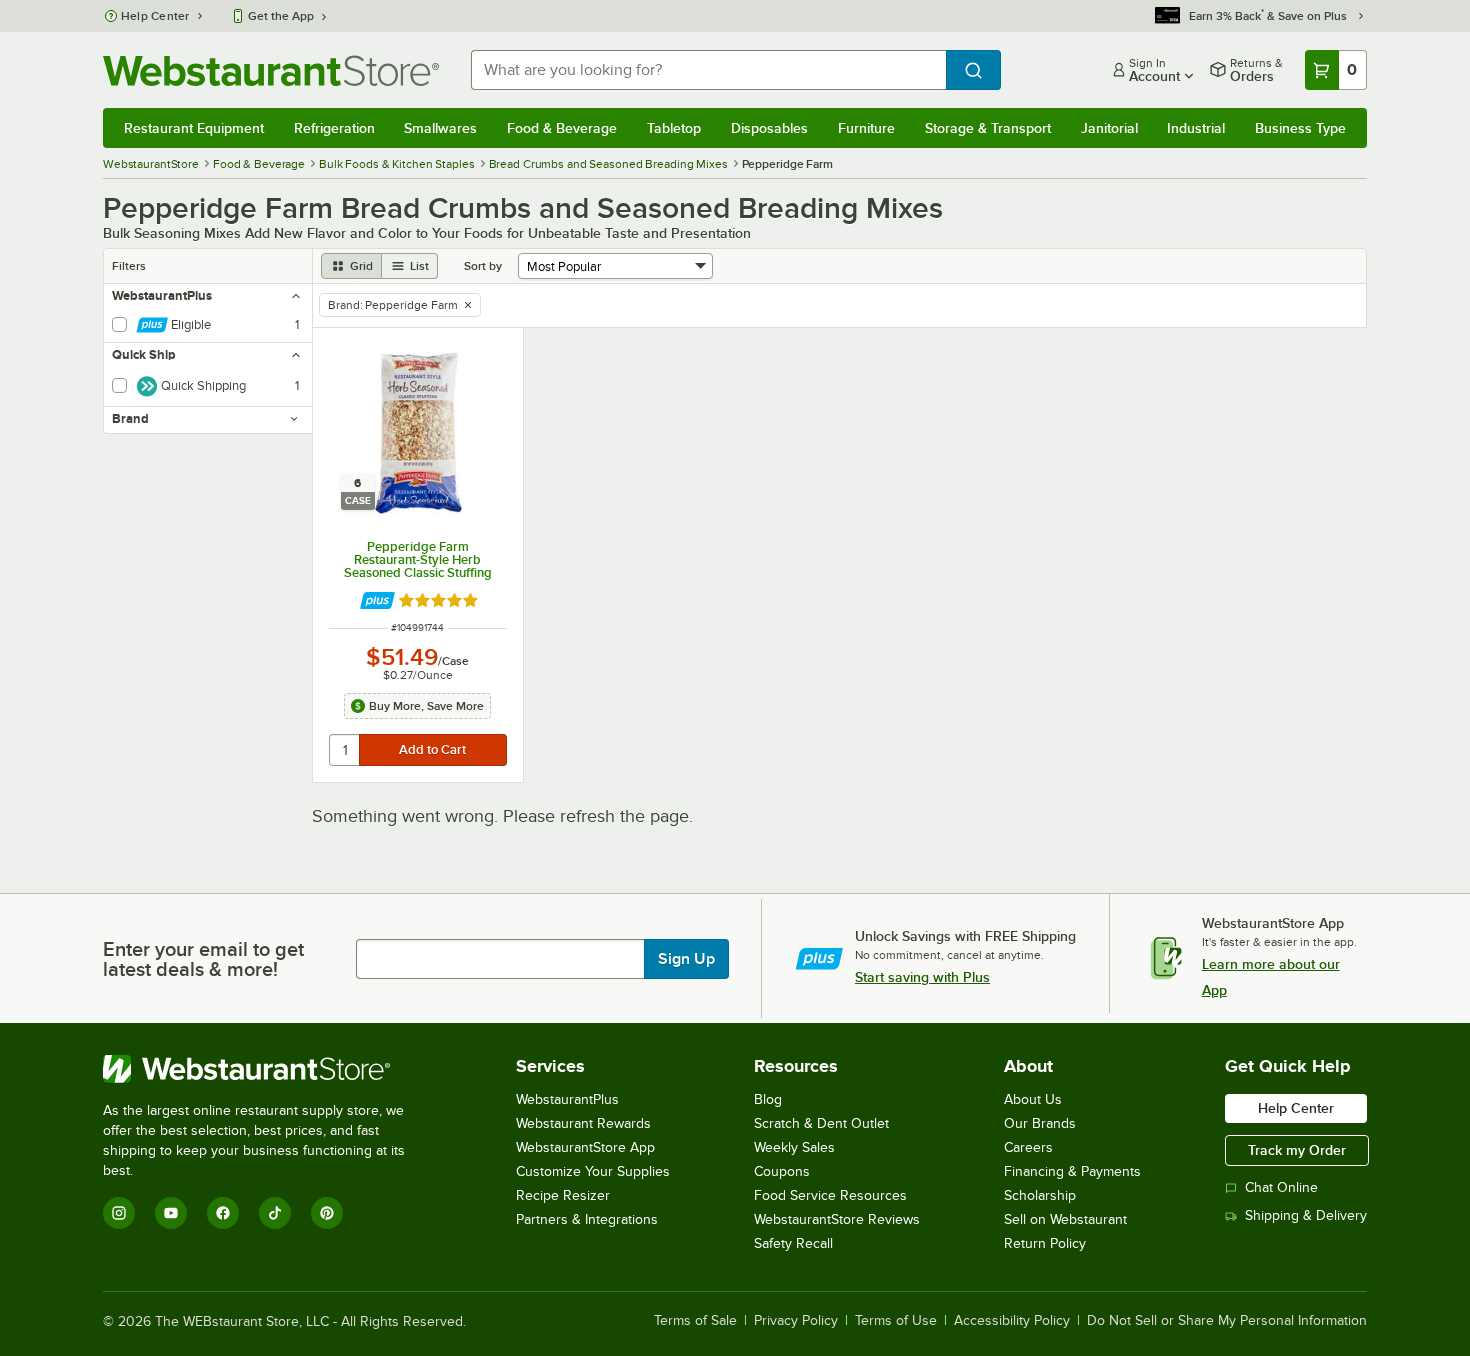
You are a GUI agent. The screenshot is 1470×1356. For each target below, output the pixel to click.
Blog (768, 1099)
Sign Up (686, 959)
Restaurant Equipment (194, 128)
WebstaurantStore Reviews (837, 1219)
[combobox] (708, 70)
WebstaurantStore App (585, 1147)
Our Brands (1040, 1123)
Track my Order (1297, 1150)
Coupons (782, 1171)
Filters (129, 266)
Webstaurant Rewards (583, 1123)
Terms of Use (896, 1321)
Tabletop (674, 128)
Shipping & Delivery (1306, 1215)
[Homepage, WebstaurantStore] (271, 70)
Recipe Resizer (563, 1195)
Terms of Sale (695, 1321)
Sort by (483, 266)
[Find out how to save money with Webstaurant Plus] (377, 600)
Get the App (281, 16)
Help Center (155, 16)
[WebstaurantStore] (267, 1069)
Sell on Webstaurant (1065, 1219)
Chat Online (1281, 1187)
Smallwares (440, 128)
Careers (1028, 1147)
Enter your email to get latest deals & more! (203, 959)
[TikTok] (275, 1213)
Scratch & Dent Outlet (821, 1123)
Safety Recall (793, 1243)
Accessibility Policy (1012, 1321)
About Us (1033, 1099)
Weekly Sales (794, 1147)
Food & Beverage (562, 128)
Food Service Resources (830, 1195)
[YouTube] (171, 1213)
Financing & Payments (1072, 1171)
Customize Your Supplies (593, 1171)
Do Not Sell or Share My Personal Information (1227, 1321)
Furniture (866, 128)
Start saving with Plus (922, 977)
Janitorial (1109, 128)
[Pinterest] (327, 1213)
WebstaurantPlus (567, 1099)
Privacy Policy (796, 1321)
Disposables (769, 128)
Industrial (1196, 128)
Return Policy (1045, 1243)
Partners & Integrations (587, 1219)
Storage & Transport (988, 128)
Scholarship (1040, 1195)
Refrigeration (334, 128)
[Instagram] (119, 1213)
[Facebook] (223, 1213)
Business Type (1300, 128)
